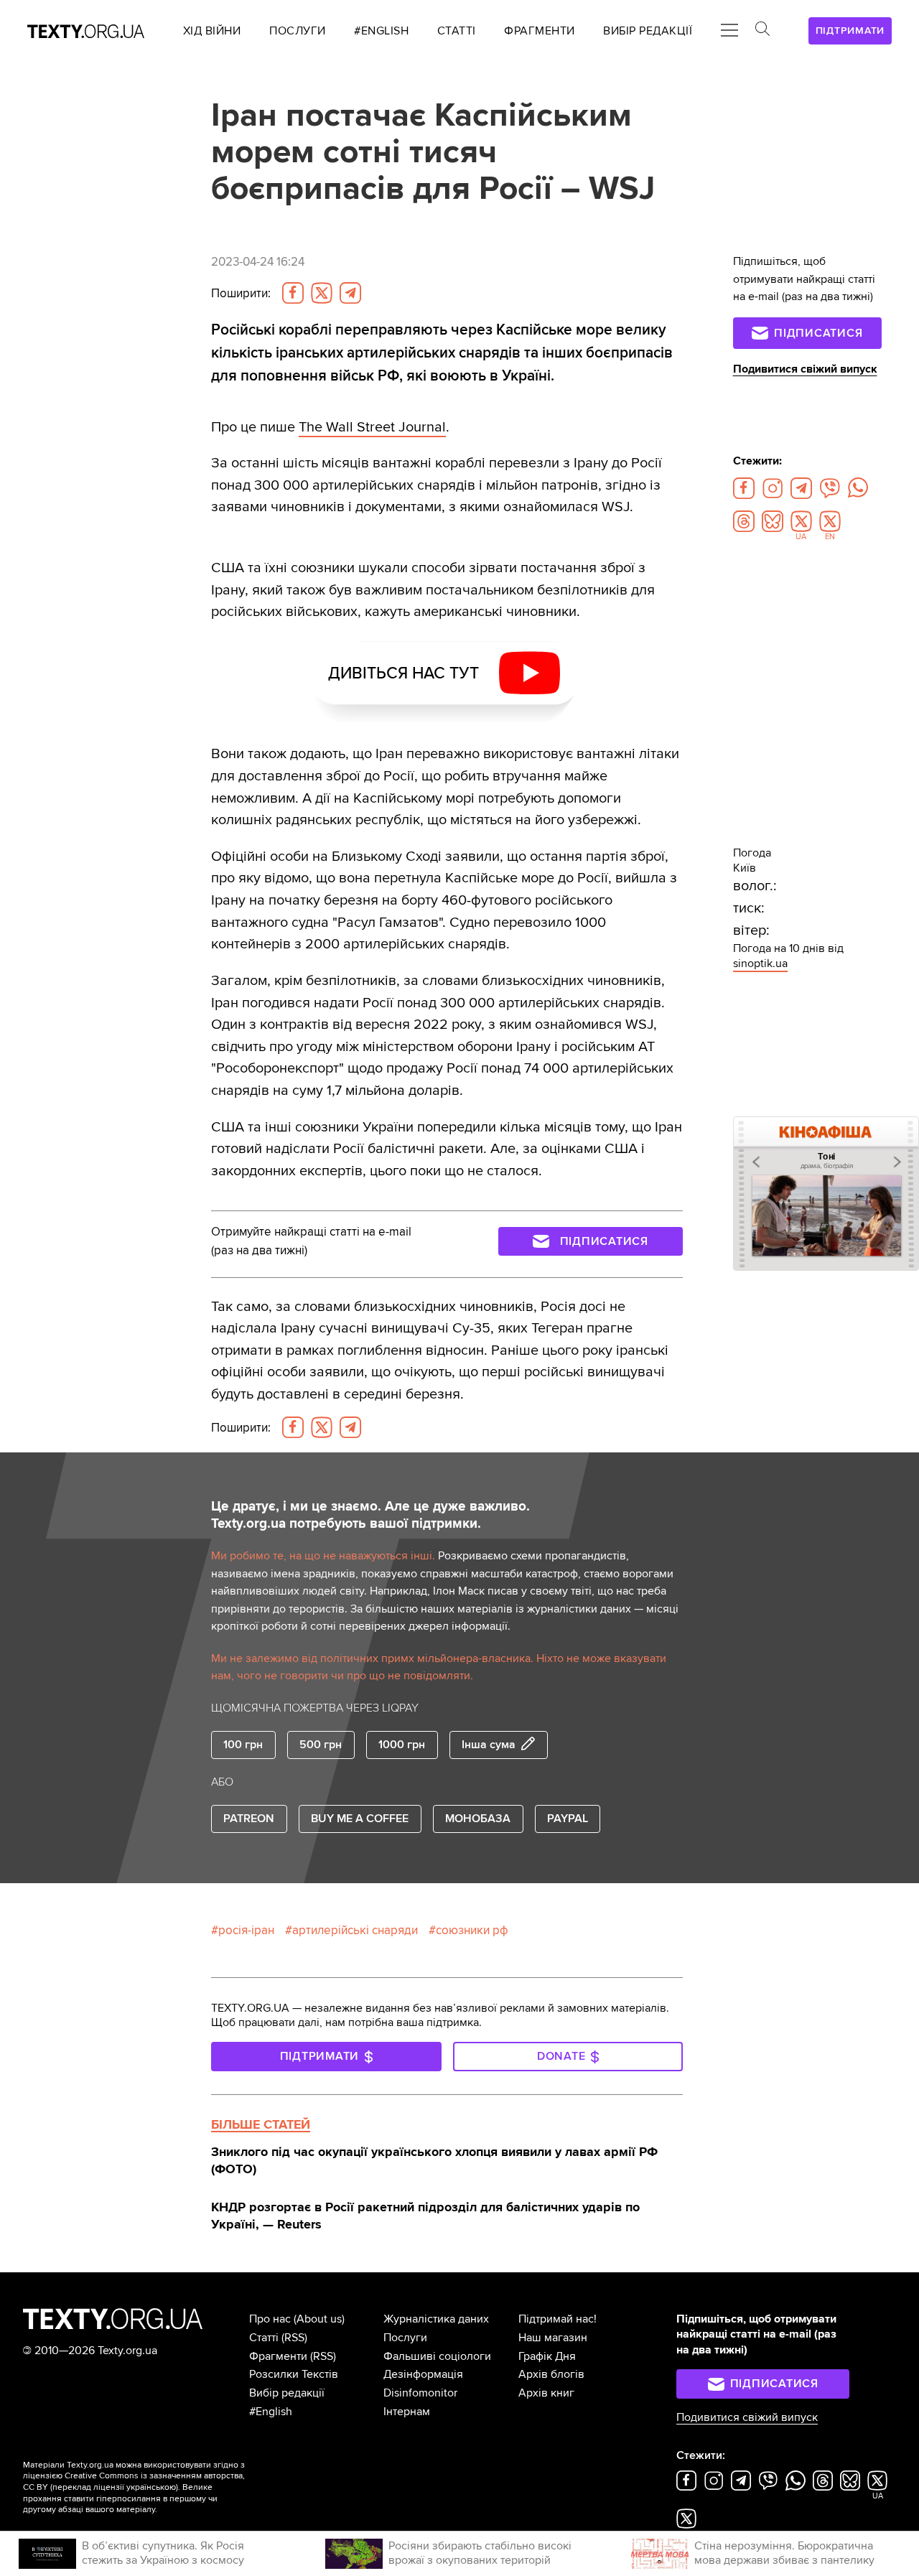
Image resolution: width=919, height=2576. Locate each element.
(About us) (319, 2319)
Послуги (405, 2338)
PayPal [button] (568, 1819)
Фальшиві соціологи (437, 2356)
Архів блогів (551, 2374)
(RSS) (294, 2338)
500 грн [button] (321, 1745)
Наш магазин (553, 2338)
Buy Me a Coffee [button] (360, 1819)
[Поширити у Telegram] (350, 293)
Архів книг (546, 2393)
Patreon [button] (249, 1819)
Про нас (270, 2319)
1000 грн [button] (402, 1745)
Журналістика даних (436, 2319)
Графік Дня (547, 2356)
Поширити (241, 293)
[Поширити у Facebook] (293, 293)
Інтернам (407, 2412)
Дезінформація (423, 2374)
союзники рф (472, 1930)
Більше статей (261, 2124)
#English (271, 2412)
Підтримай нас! (558, 2319)
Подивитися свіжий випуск (805, 369)
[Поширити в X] (322, 293)
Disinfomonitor (420, 2393)
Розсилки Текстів (294, 2374)
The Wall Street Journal (372, 427)
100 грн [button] (243, 1745)
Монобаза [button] (478, 1819)
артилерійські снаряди (355, 1930)
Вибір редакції (287, 2393)
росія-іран (246, 1930)
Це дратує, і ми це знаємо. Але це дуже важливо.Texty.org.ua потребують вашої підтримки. (370, 1515)
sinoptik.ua (760, 963)
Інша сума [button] (489, 1745)
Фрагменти (278, 2356)
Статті (264, 2338)
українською (151, 2487)
